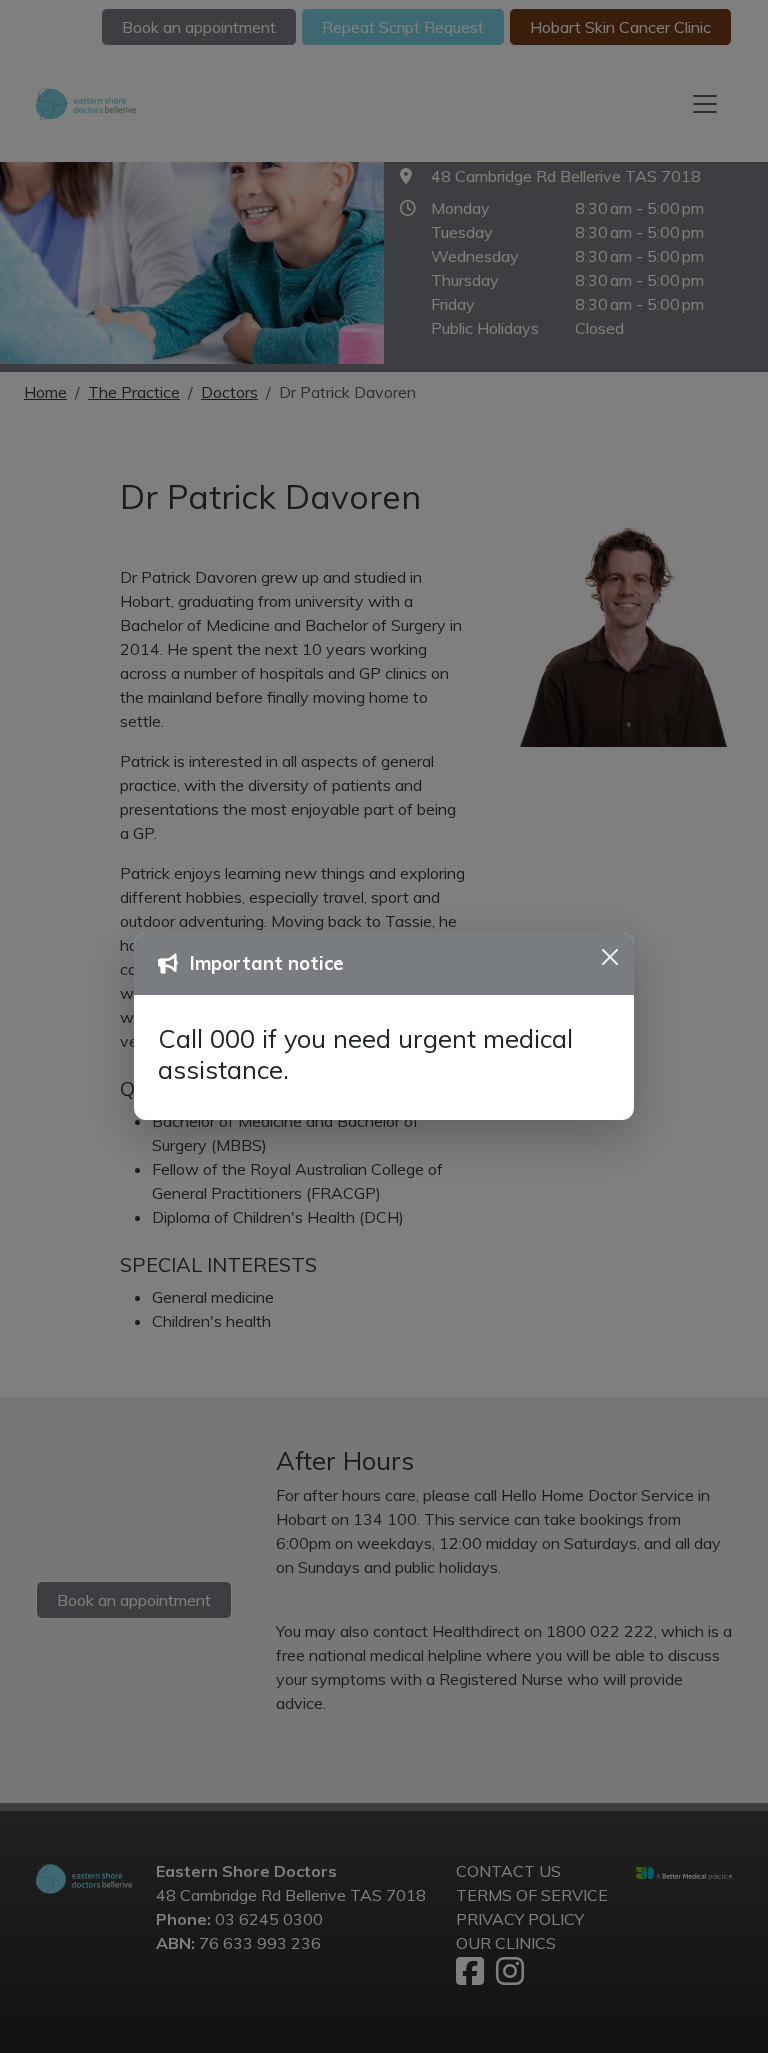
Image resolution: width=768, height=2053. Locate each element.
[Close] (610, 957)
